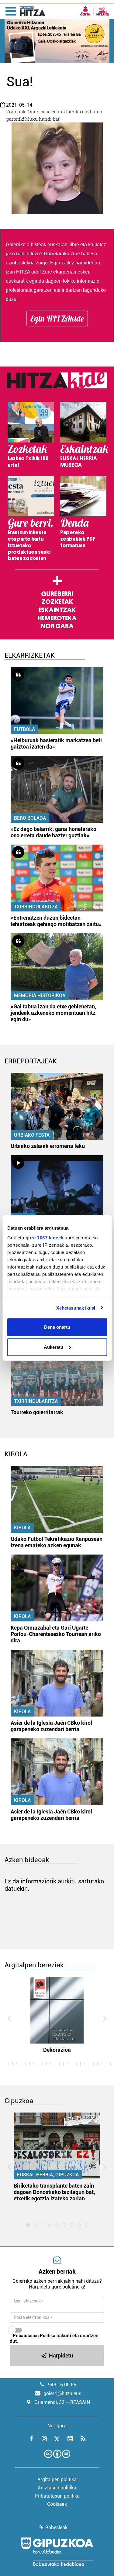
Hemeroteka (57, 618)
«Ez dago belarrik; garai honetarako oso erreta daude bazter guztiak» (54, 832)
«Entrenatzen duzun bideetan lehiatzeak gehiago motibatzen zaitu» (56, 921)
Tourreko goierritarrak (37, 1412)
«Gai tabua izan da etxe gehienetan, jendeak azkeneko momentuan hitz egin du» (54, 1013)
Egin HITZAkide (57, 319)
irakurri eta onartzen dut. (54, 2338)
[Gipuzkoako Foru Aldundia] (57, 2552)
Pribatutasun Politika (34, 2336)
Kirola (22, 1528)
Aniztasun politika (57, 2488)
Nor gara (57, 626)
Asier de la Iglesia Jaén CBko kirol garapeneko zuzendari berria (51, 1726)
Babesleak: (57, 2528)
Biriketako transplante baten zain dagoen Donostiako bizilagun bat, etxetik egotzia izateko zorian (54, 2192)
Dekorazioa (57, 2050)
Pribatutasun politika (57, 2496)
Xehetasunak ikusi (76, 1308)
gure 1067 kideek (44, 1237)
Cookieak (57, 2504)
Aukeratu (54, 1347)
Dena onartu (57, 1327)
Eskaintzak (57, 610)
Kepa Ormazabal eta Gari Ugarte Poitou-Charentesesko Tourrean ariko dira (56, 1634)
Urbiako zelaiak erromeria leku (48, 1146)
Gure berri (57, 594)
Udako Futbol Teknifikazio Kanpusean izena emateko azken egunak (57, 1542)
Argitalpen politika (57, 2480)
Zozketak (57, 602)
